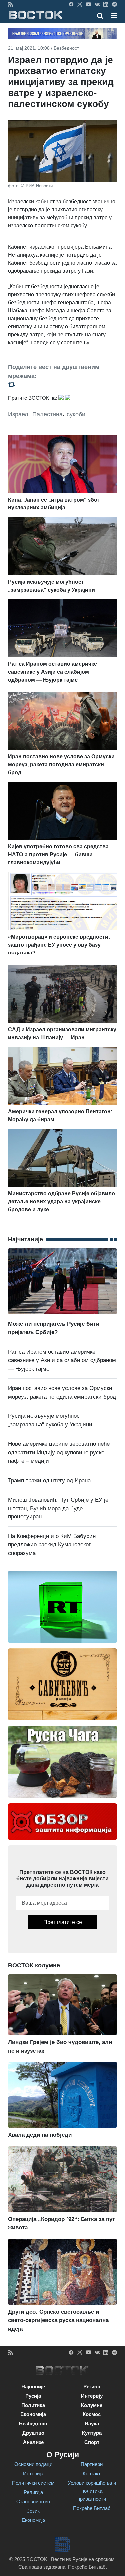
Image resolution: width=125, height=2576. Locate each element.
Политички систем (33, 2483)
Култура (92, 2433)
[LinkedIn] (106, 4)
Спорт (92, 2442)
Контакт (92, 2473)
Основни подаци (33, 2464)
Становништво (33, 2501)
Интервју (92, 2396)
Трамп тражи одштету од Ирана (49, 1480)
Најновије (33, 2386)
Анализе (33, 2442)
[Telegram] (114, 4)
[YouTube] (88, 4)
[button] (114, 16)
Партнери (92, 2464)
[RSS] (10, 4)
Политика (33, 2405)
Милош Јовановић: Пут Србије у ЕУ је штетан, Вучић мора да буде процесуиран (58, 1508)
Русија (33, 2396)
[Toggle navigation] (112, 16)
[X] (80, 4)
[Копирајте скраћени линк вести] (62, 384)
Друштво (33, 2433)
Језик (33, 2511)
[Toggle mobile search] (100, 16)
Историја (33, 2473)
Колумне (92, 2405)
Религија (33, 2492)
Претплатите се (63, 1922)
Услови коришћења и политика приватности (92, 2491)
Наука (92, 2424)
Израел (18, 414)
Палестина (47, 414)
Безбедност (66, 48)
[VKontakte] (97, 4)
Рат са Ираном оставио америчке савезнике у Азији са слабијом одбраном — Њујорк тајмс (62, 1360)
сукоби (76, 414)
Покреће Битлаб (92, 2508)
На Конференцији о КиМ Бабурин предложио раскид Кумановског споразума (52, 1545)
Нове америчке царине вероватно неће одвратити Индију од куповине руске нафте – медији (59, 1452)
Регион (92, 2386)
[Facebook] (71, 4)
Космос (92, 2414)
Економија (33, 2414)
